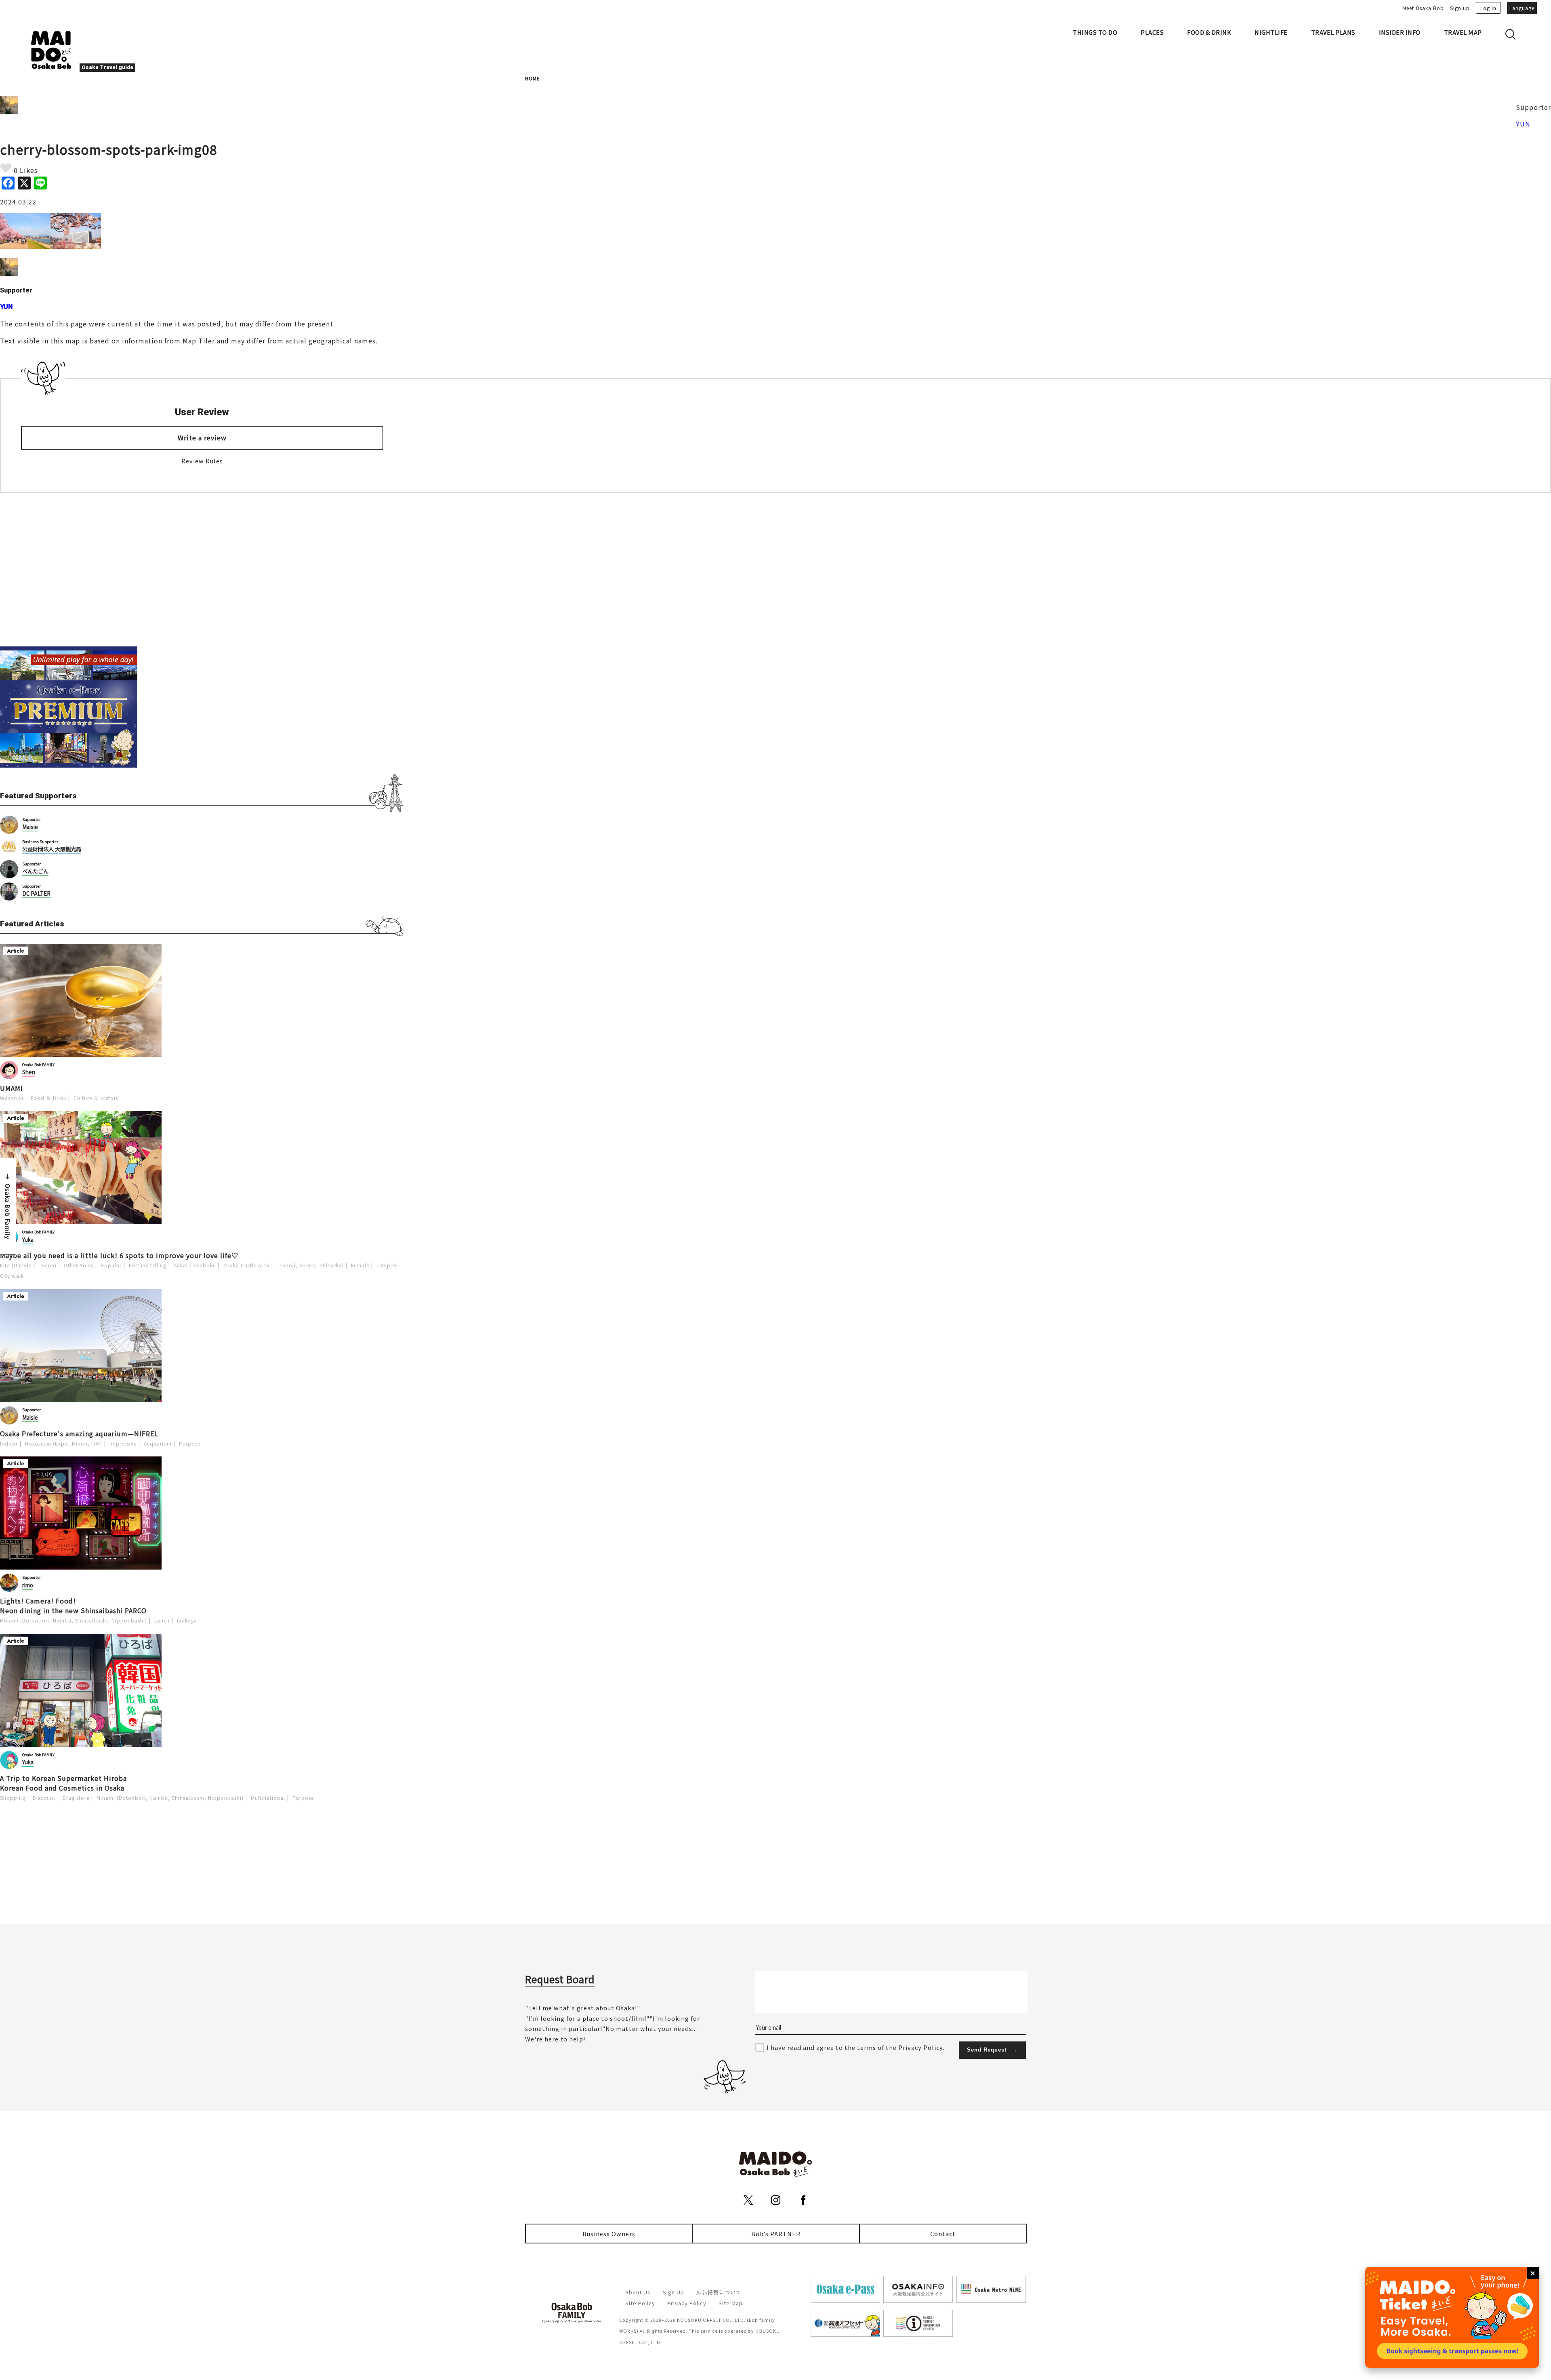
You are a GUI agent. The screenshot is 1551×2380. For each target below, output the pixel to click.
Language (1522, 8)
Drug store (76, 1798)
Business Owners (609, 2234)
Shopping (13, 1798)
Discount (44, 1798)
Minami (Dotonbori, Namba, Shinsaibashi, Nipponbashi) (74, 1620)
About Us (638, 2292)
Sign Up (674, 2292)
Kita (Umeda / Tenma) (28, 1265)
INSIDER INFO (1400, 32)
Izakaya (187, 1620)
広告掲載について (719, 2292)
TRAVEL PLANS (1333, 32)
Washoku (12, 1098)
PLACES (1152, 32)
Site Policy (640, 2303)
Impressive (123, 1443)
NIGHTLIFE (1271, 32)
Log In (1488, 8)
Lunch (162, 1620)
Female (360, 1265)
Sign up (1460, 8)
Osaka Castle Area (246, 1265)
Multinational (268, 1798)
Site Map (731, 2303)
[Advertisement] (202, 570)
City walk (12, 1276)
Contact (943, 2234)
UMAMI (12, 1088)
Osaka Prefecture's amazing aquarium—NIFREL (79, 1433)
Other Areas (79, 1265)
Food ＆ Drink (48, 1098)
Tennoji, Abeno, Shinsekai (310, 1265)
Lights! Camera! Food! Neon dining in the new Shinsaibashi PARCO (73, 1606)
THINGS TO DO (1095, 32)
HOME (533, 78)
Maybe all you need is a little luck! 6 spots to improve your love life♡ (119, 1255)
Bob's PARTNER (776, 2234)
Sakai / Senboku (195, 1265)
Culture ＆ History (96, 1098)
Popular (111, 1265)
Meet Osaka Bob (1423, 8)
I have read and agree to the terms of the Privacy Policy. (855, 2047)
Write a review (202, 438)
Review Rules (202, 461)
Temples (387, 1265)
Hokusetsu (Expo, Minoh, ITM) (64, 1443)
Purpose (190, 1443)
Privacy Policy (687, 2303)
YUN (1523, 124)
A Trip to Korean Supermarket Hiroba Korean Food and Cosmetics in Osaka (63, 1783)
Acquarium (158, 1443)
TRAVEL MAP (1463, 32)
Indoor (9, 1443)
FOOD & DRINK (1209, 32)
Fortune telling (148, 1265)
